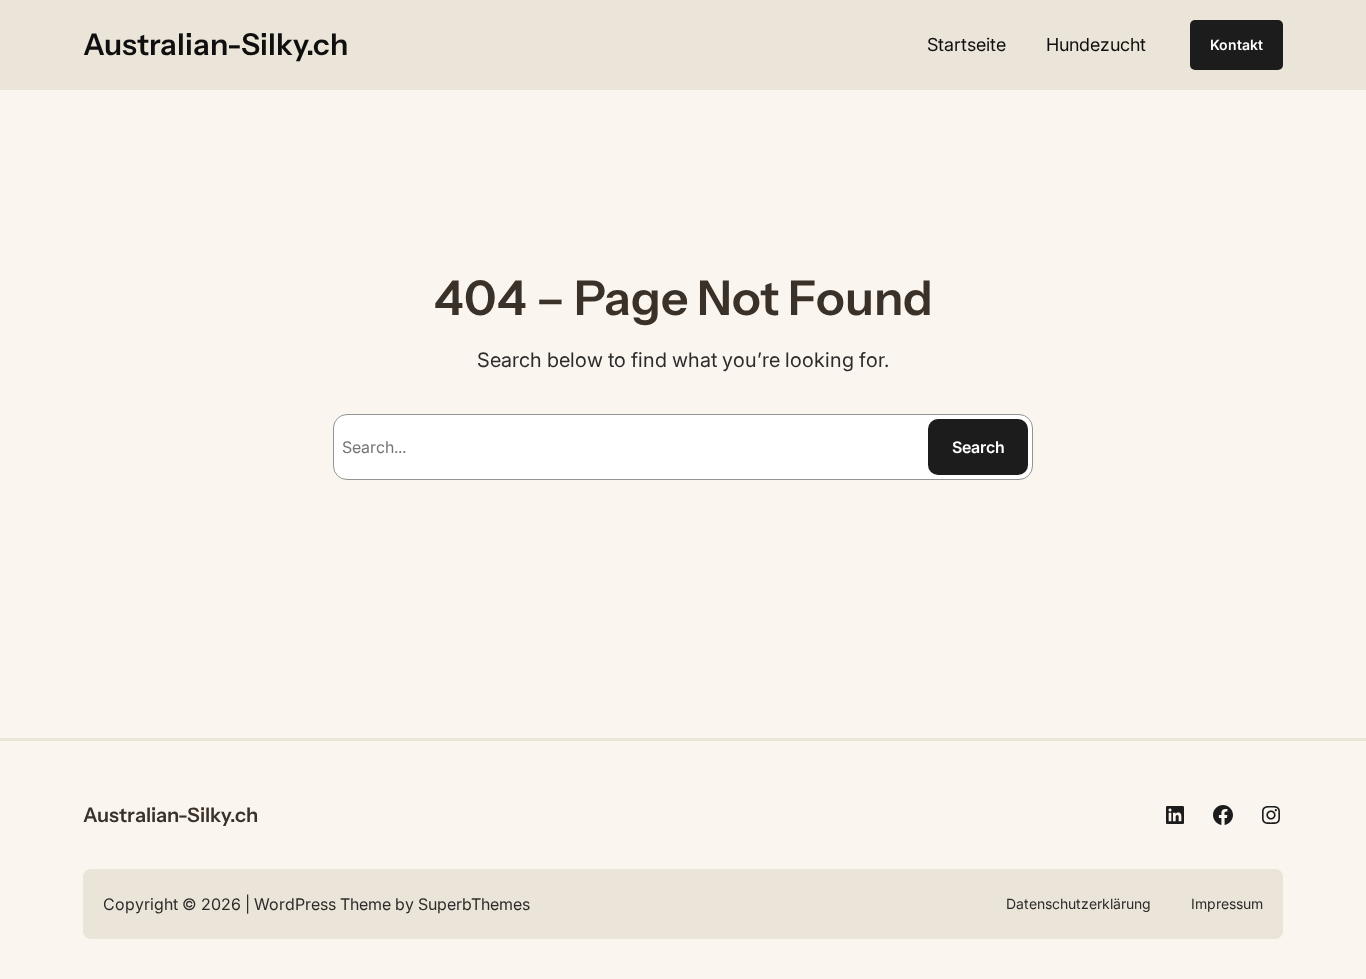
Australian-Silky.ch (215, 44)
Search (978, 447)
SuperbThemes (474, 904)
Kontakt (1236, 44)
